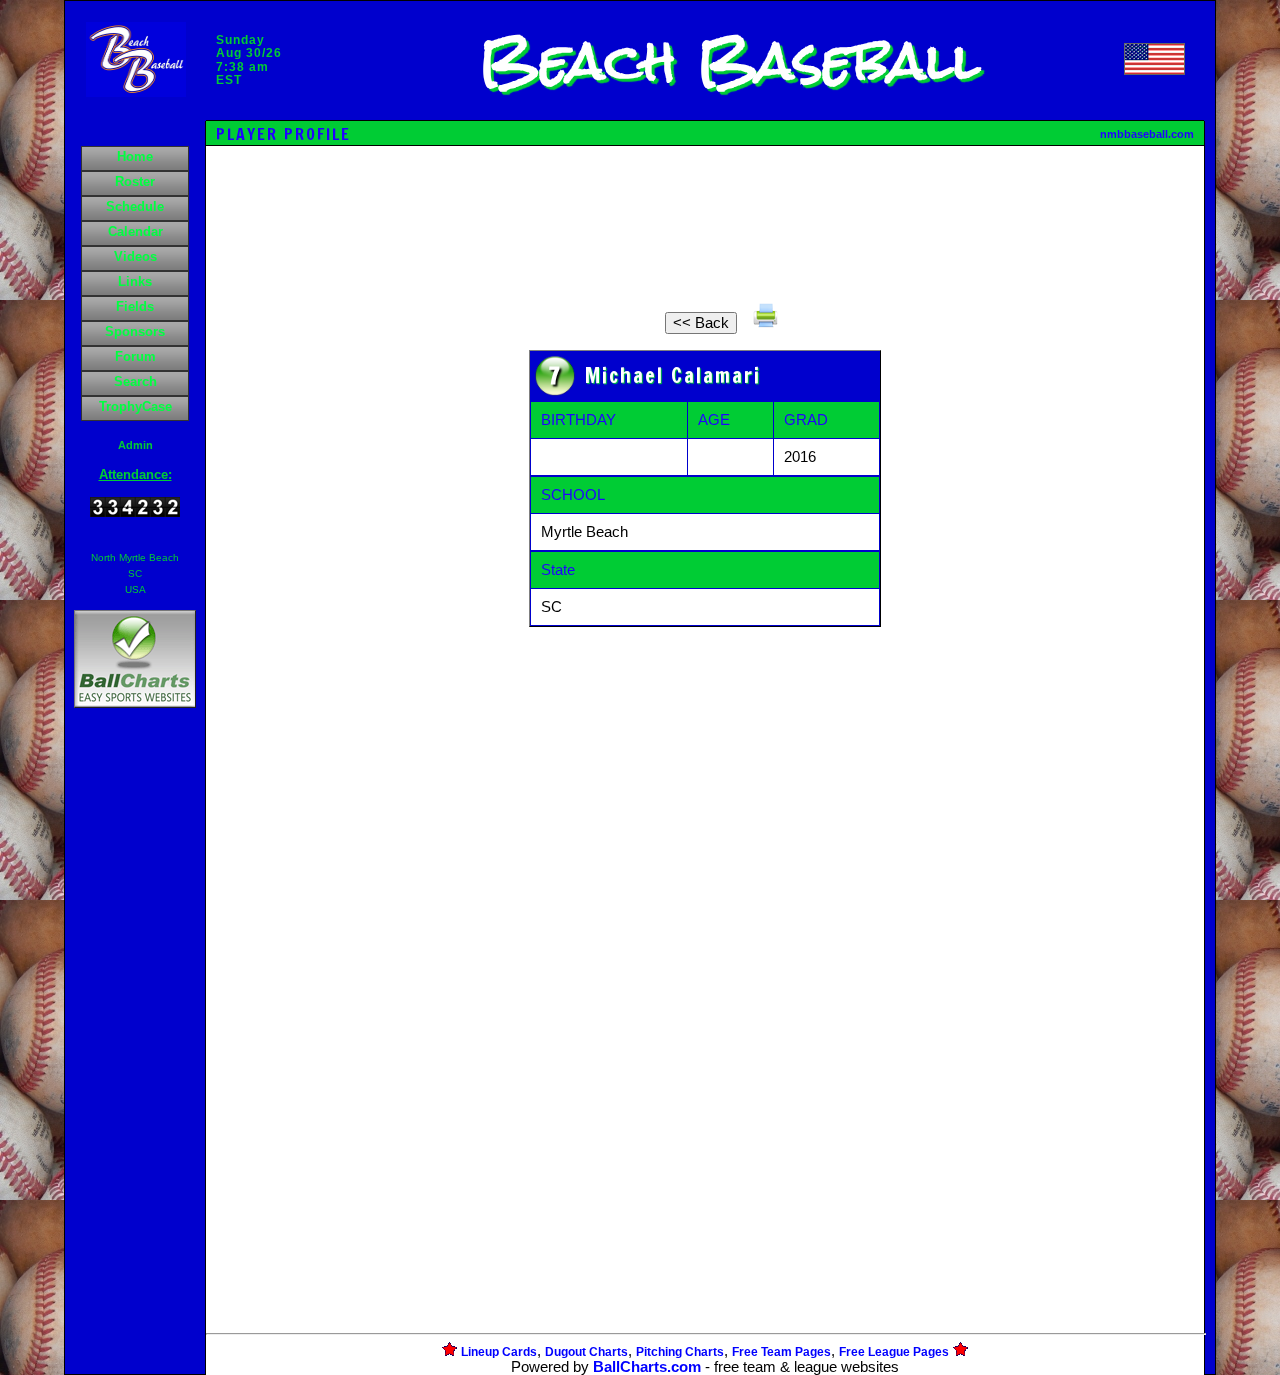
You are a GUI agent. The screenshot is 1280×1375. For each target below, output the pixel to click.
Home (135, 156)
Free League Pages (894, 1352)
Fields (135, 306)
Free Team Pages (781, 1352)
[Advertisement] (135, 1057)
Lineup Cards (499, 1352)
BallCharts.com (647, 1367)
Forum (135, 356)
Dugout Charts (586, 1352)
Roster (135, 181)
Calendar (135, 231)
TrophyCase (135, 406)
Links (135, 281)
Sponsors (135, 331)
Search (135, 381)
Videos (135, 256)
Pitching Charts (680, 1352)
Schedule (135, 206)
